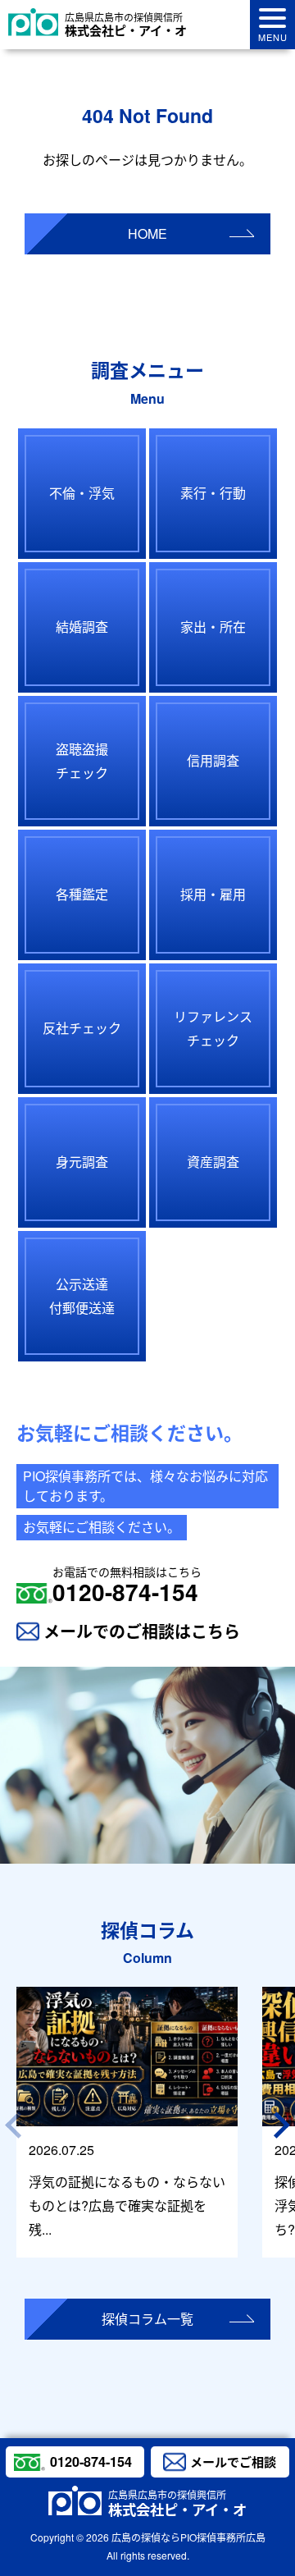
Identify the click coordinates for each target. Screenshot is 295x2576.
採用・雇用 (213, 894)
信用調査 (213, 760)
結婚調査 (82, 627)
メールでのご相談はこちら (142, 1631)
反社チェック (82, 1028)
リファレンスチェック (213, 1028)
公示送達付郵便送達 (82, 1296)
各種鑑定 (82, 894)
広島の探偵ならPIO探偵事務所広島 (188, 2537)
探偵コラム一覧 (147, 2319)
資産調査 (213, 1162)
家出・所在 (213, 627)
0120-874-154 (127, 1585)
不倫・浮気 (82, 493)
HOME (147, 233)
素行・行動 (213, 493)
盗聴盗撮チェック (82, 761)
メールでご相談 (233, 2462)
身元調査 (82, 1162)
